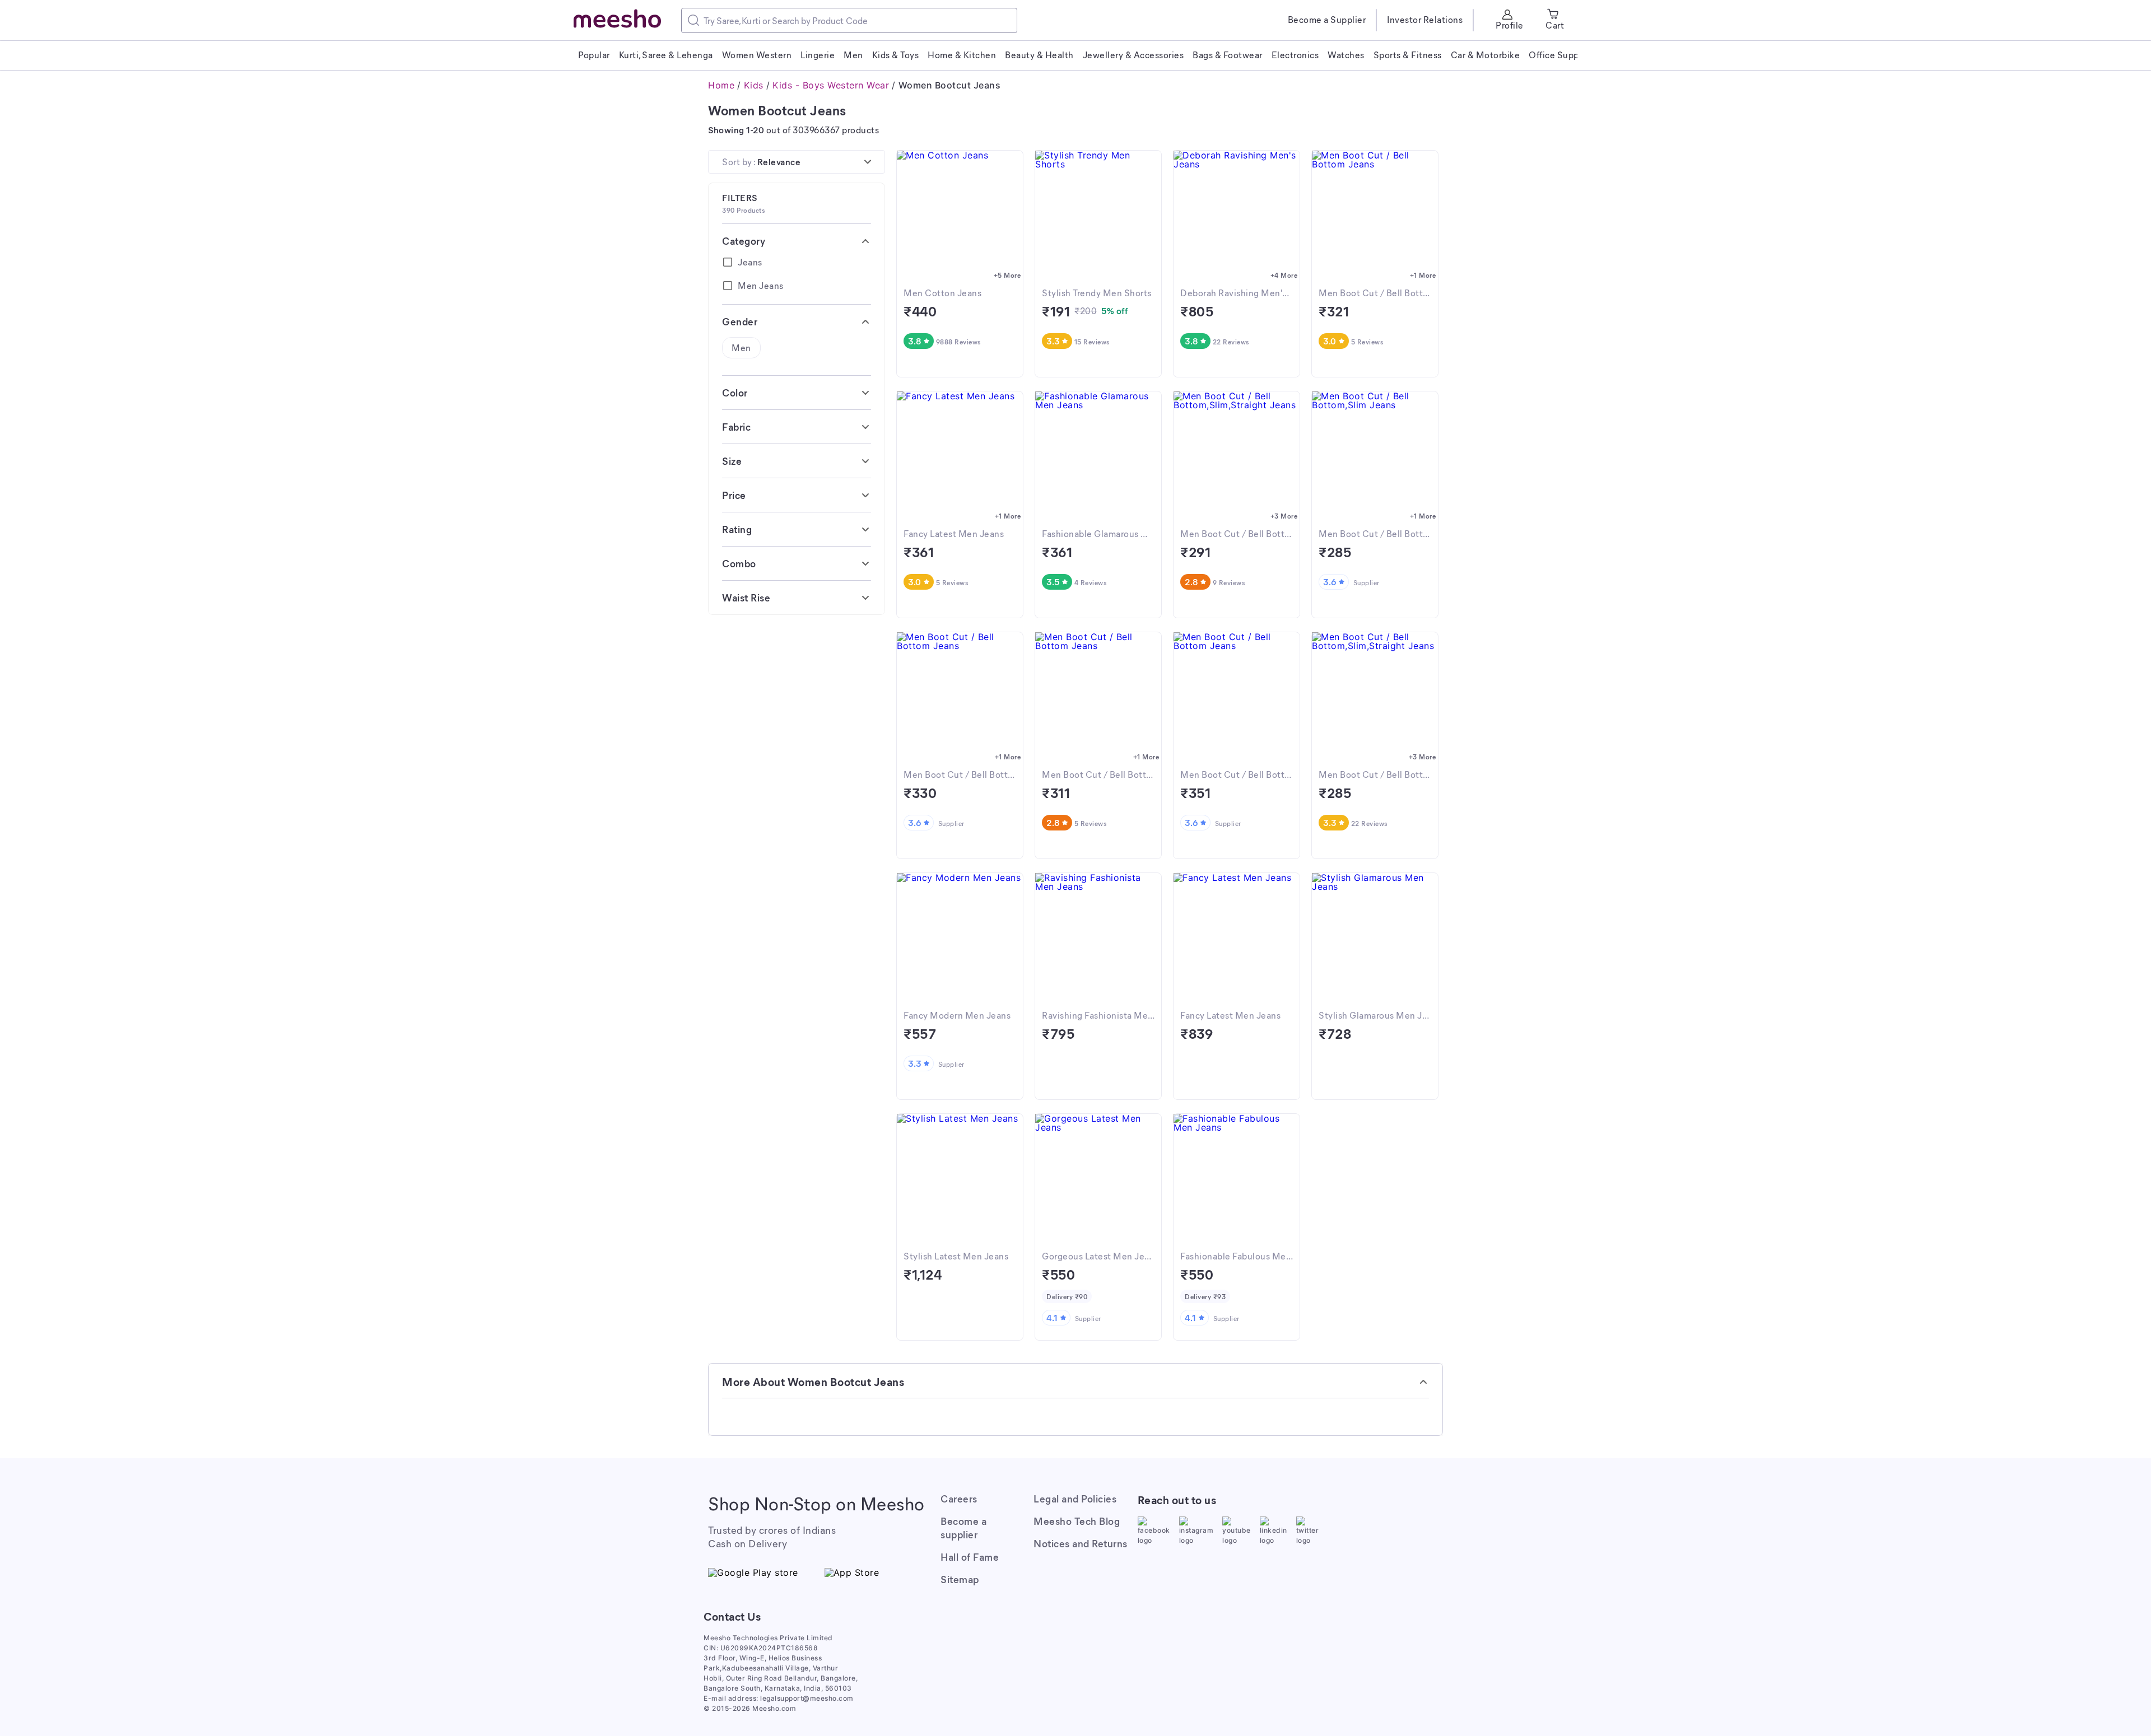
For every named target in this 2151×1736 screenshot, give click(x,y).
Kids (754, 85)
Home (721, 85)
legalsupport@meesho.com (807, 1698)
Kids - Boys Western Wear (831, 85)
